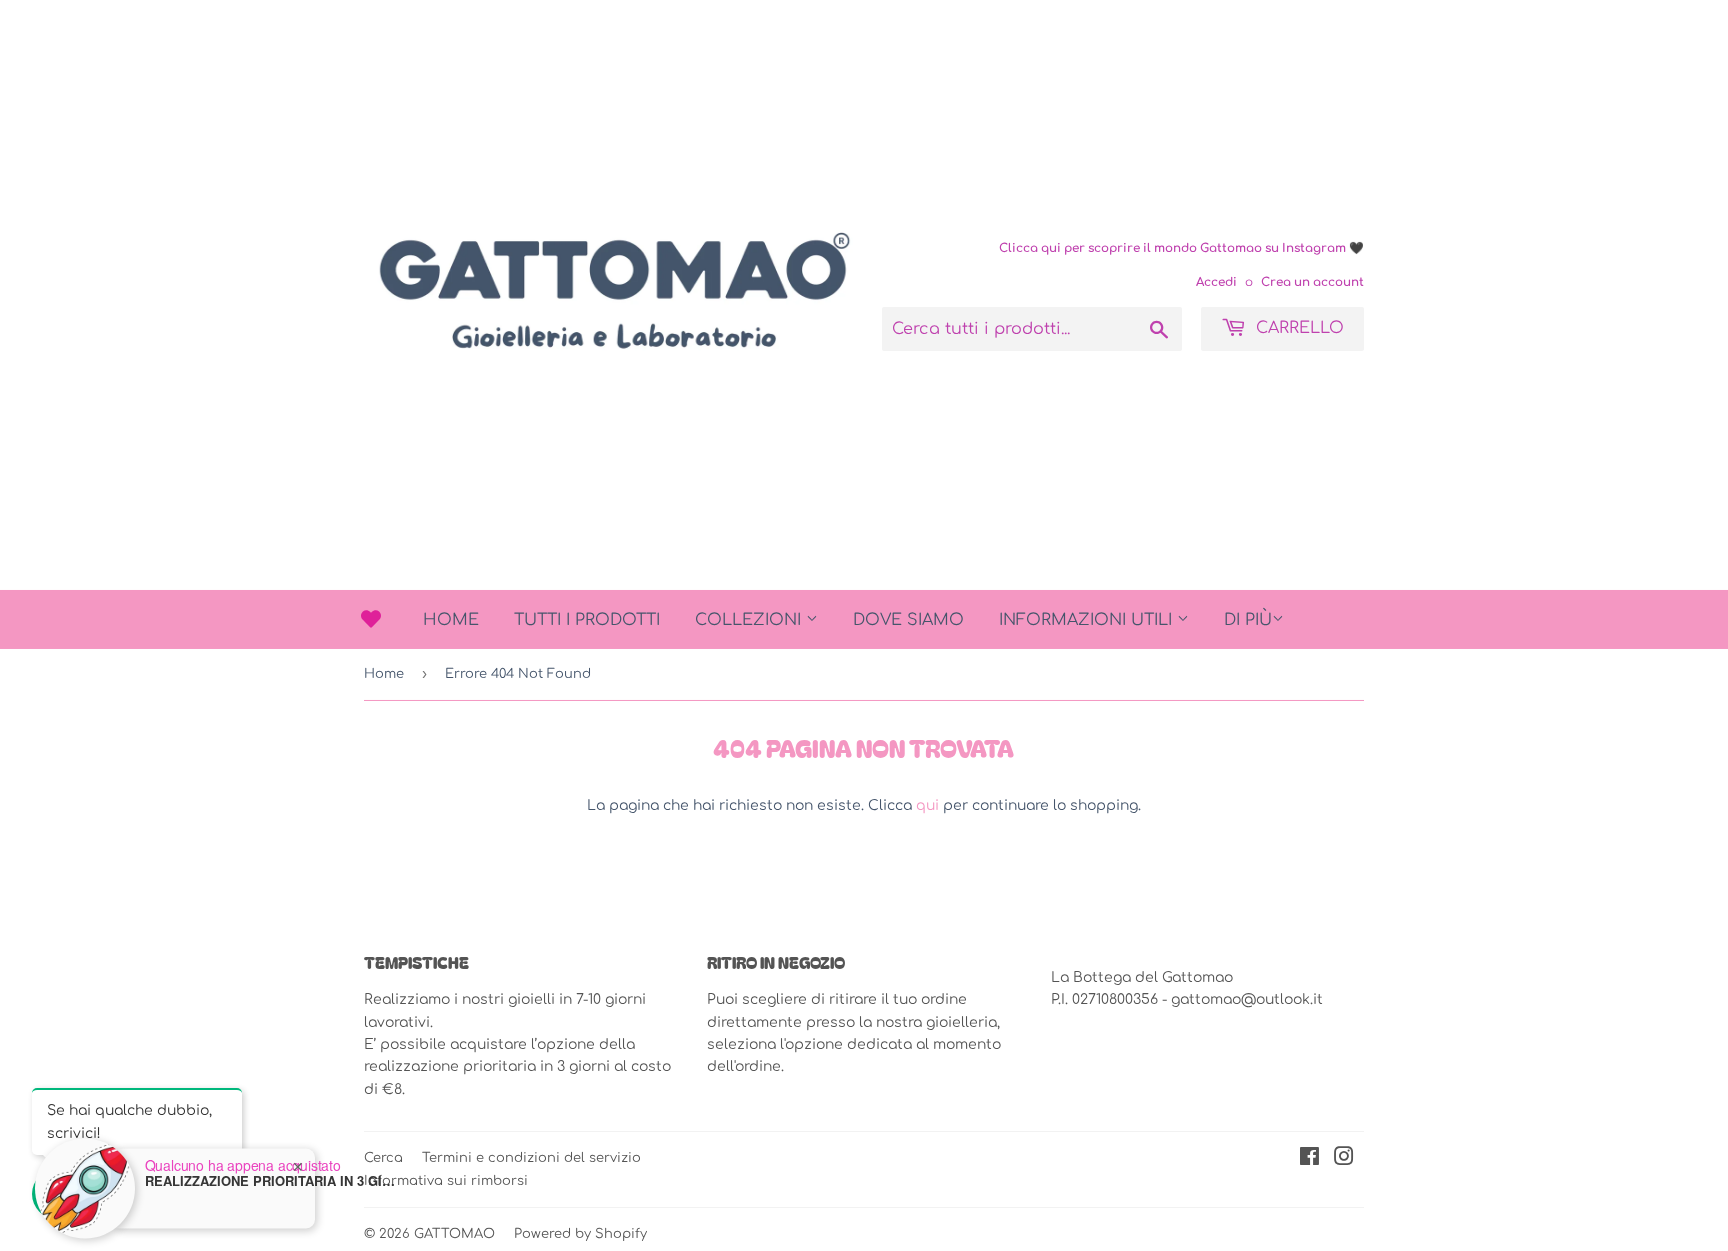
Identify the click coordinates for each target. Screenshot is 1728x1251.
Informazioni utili (1088, 620)
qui (927, 805)
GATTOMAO (454, 1234)
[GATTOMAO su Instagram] (1344, 1159)
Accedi (1216, 282)
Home (451, 620)
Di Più (1248, 620)
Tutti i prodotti (587, 620)
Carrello (1297, 328)
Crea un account (1312, 282)
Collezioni (750, 620)
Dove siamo (908, 620)
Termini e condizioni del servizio (531, 1158)
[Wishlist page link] (371, 619)
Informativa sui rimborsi (446, 1180)
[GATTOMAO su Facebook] (1309, 1159)
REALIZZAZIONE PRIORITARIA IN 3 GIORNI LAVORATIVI (270, 1174)
